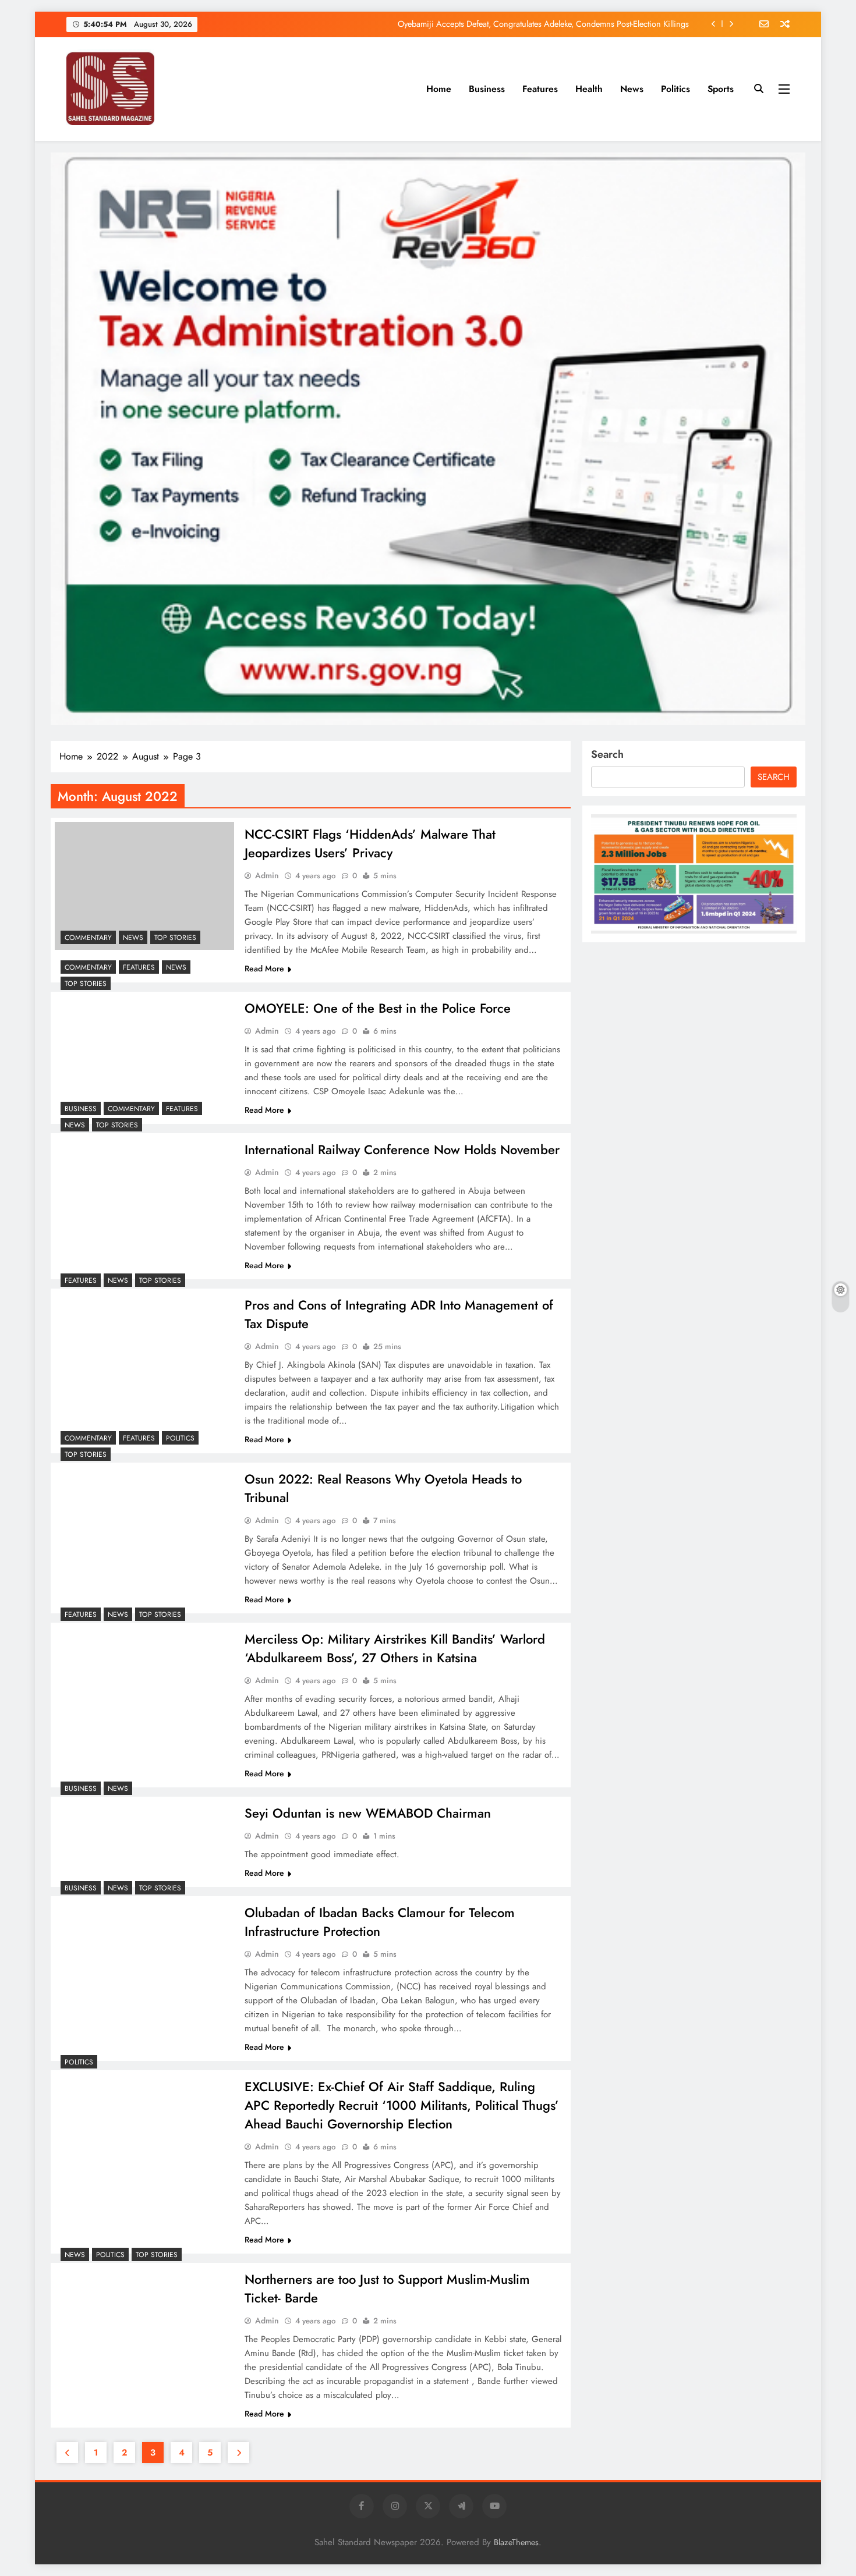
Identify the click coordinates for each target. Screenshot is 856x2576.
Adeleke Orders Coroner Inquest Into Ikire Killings (601, 24)
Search (607, 754)
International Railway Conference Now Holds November (402, 1149)
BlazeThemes (516, 2542)
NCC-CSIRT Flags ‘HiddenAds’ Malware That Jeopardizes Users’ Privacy (370, 843)
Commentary (88, 938)
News (632, 89)
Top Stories (175, 938)
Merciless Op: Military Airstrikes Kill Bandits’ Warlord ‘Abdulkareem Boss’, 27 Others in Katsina (395, 1648)
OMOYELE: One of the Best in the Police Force (378, 1008)
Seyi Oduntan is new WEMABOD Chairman (368, 1813)
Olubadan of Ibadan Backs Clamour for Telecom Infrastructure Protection (380, 1922)
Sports (721, 89)
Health (589, 89)
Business (487, 89)
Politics (675, 89)
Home (439, 89)
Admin (267, 875)
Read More (264, 968)
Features (540, 89)
